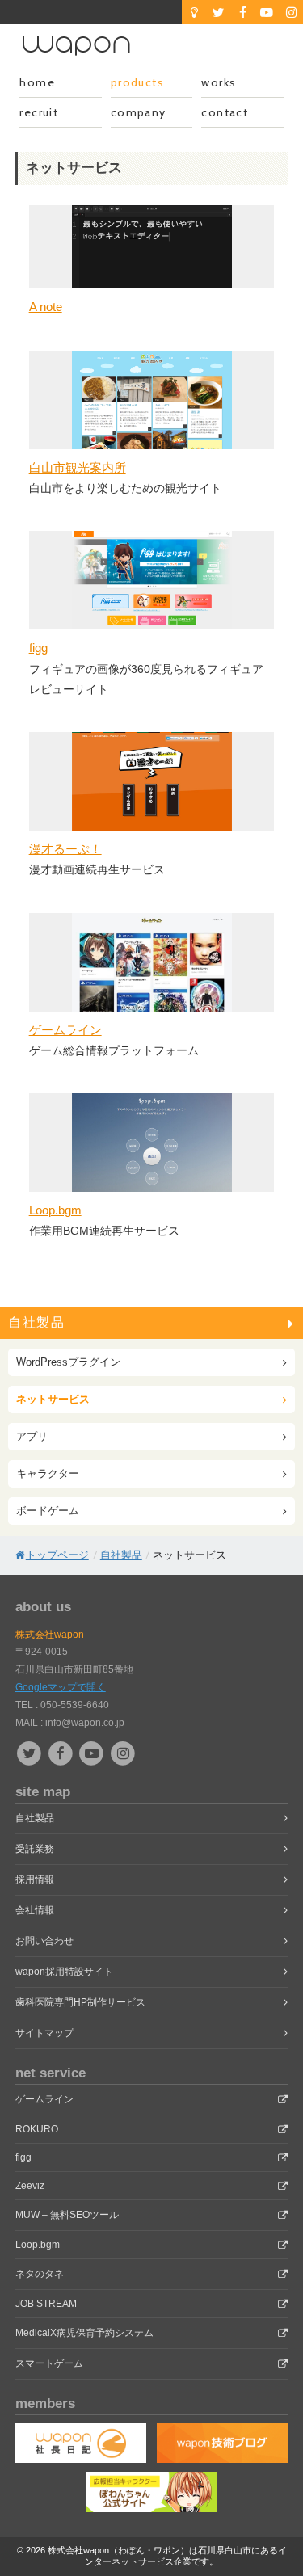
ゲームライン (65, 1030)
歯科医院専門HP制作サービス (80, 2002)
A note (46, 307)
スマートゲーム (49, 2363)
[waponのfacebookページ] (242, 12)
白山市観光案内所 (78, 467)
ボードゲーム (48, 1511)
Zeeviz (30, 2186)
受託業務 (35, 1849)
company (139, 112)
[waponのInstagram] (291, 12)
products (137, 82)
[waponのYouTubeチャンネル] (267, 12)
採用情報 (35, 1879)
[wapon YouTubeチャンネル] (93, 1753)
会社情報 (35, 1910)
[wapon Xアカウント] (31, 1753)
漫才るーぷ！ (65, 849)
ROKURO (37, 2129)
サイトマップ (44, 2033)
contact (225, 112)
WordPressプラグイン (68, 1362)
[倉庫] (194, 12)
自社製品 (36, 1322)
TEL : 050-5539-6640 (62, 1705)
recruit (39, 112)
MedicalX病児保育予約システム (84, 2333)
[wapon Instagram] (123, 1753)
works (219, 82)
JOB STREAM (46, 2304)
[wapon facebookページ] (62, 1753)
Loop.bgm (55, 1210)
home (37, 82)
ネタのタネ (40, 2274)
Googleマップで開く (61, 1687)
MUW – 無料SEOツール (67, 2215)
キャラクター (48, 1473)
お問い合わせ (44, 1941)
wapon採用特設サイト (64, 1972)
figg (38, 648)
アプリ (32, 1436)
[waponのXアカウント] (218, 12)
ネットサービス (53, 1399)
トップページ (57, 1555)
